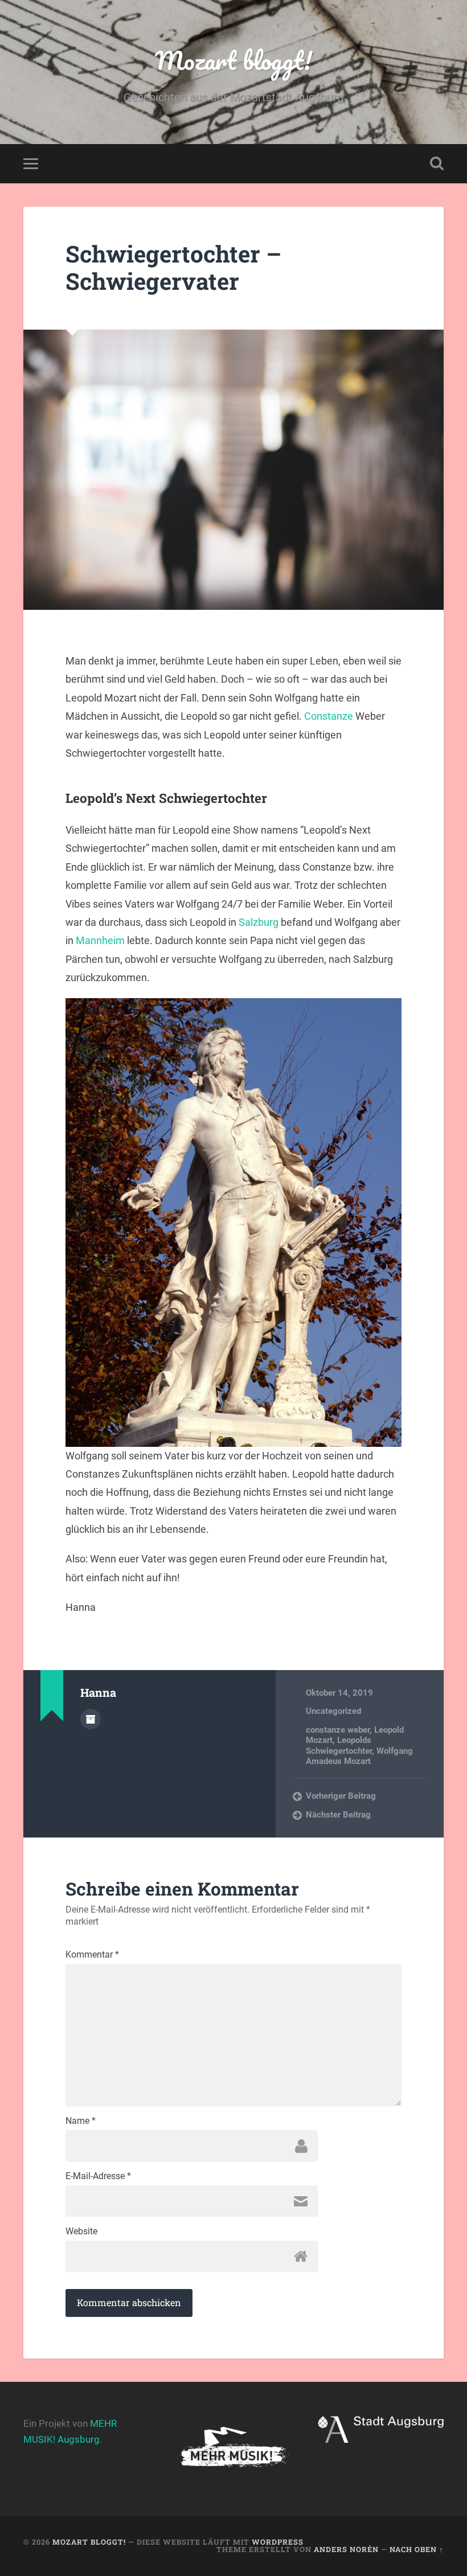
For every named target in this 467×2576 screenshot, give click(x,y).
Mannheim (100, 940)
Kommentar (92, 1955)
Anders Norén (346, 2549)
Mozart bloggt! (233, 60)
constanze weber (338, 1730)
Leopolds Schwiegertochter (339, 1745)
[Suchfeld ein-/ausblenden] (437, 163)
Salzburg (259, 922)
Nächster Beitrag (338, 1815)
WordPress (278, 2542)
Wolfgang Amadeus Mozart (359, 1756)
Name (81, 2121)
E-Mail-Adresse (98, 2176)
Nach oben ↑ (417, 2549)
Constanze (329, 716)
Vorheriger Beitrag (341, 1796)
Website (81, 2232)
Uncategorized (333, 1711)
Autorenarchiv (91, 1719)
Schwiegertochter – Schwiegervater (173, 268)
